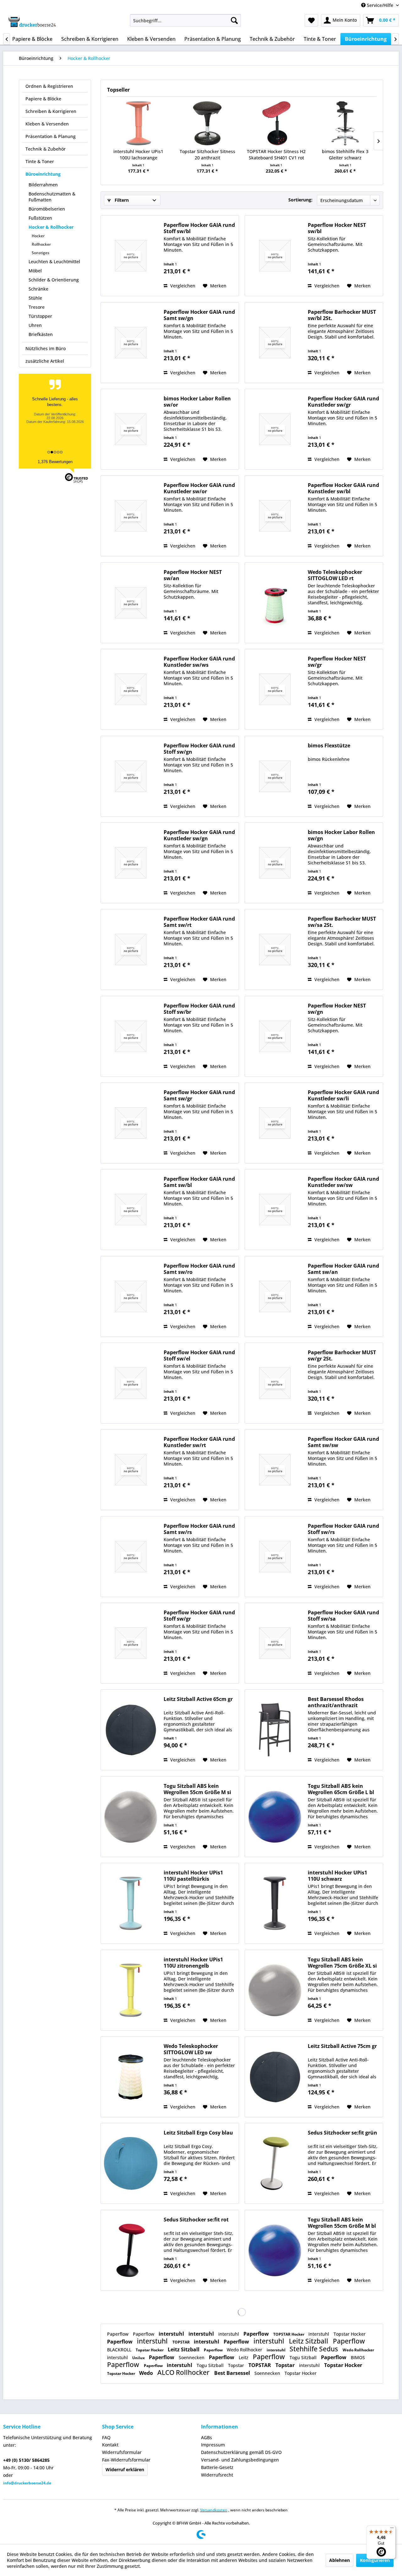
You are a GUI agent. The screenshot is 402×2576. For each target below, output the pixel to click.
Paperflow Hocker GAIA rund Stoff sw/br (199, 1009)
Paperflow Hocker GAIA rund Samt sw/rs (199, 1529)
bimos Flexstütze (329, 746)
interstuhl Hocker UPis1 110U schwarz (337, 1876)
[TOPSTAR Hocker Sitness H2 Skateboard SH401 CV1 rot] (276, 123)
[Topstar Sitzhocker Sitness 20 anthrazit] (208, 123)
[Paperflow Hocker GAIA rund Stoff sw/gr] (131, 1643)
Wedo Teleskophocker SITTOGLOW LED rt (335, 575)
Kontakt (110, 2445)
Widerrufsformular (122, 2452)
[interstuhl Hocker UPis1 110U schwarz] (275, 1903)
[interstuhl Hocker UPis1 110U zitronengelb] (131, 1990)
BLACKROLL (120, 2350)
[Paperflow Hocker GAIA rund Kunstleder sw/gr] (275, 429)
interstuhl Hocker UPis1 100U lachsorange (138, 155)
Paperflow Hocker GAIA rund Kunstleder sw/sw (343, 1182)
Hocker (38, 236)
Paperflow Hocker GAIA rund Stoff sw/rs (343, 1529)
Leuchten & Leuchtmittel (54, 262)
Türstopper (40, 316)
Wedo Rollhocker (245, 2350)
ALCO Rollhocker (184, 2372)
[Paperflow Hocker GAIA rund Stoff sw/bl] (131, 256)
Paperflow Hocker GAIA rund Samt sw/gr (199, 1095)
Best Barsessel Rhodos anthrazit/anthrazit (336, 1702)
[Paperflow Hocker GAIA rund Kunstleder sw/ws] (131, 689)
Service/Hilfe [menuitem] (380, 5)
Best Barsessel (233, 2373)
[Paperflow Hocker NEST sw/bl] (275, 256)
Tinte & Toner (40, 161)
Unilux (139, 2358)
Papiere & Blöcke (43, 99)
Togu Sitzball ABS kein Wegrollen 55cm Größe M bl (342, 2223)
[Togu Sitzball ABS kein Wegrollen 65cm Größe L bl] (275, 1817)
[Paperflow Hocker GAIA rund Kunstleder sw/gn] (131, 863)
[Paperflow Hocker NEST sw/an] (131, 603)
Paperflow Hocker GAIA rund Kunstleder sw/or (199, 488)
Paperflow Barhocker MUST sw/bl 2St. (342, 315)
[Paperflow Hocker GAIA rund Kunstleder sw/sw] (275, 1210)
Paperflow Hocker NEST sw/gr (337, 662)
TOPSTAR (182, 2342)
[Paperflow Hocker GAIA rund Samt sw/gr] (131, 1123)
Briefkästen (41, 334)
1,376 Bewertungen (55, 462)
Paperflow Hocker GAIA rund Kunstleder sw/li (343, 1095)
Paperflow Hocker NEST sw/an (193, 575)
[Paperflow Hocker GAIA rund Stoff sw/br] (131, 1036)
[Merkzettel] (311, 20)
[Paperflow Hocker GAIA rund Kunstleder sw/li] (275, 1123)
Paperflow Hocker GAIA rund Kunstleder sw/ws (199, 662)
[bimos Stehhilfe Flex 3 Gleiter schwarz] (345, 123)
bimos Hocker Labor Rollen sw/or (197, 402)
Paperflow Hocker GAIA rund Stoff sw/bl (199, 228)
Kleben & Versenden (47, 124)
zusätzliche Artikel (45, 361)
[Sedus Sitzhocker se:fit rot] (131, 2250)
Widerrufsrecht (217, 2475)
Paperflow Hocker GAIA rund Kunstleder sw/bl (343, 488)
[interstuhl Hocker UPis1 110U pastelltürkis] (131, 1903)
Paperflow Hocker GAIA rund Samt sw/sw (343, 1442)
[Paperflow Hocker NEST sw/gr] (275, 689)
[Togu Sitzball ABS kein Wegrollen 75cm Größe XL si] (275, 1990)
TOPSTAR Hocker (289, 2334)
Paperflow (118, 2334)
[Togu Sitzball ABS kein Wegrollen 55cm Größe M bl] (275, 2250)
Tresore (37, 307)
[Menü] (392, 2529)
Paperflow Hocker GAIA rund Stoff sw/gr (199, 1616)
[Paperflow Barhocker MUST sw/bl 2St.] (275, 343)
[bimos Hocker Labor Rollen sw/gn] (275, 863)
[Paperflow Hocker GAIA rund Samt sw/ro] (131, 1296)
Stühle (35, 298)
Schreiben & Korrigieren (51, 111)
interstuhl (172, 2334)
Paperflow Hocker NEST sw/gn (337, 1009)
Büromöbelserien (47, 209)
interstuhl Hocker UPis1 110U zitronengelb (193, 1963)
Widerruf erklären (125, 2469)
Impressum (213, 2445)
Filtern (121, 200)
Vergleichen (182, 286)
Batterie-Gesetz (217, 2467)
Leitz (244, 2357)
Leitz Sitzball (309, 2341)
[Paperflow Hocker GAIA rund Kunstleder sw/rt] (131, 1470)
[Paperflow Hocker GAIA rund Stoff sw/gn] (131, 776)
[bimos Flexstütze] (275, 776)
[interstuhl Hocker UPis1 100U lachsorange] (139, 123)
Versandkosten (214, 2510)
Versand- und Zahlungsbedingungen (240, 2460)
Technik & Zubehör (46, 149)
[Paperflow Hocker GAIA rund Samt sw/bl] (131, 1210)
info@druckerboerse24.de (27, 2483)
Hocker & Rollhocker (51, 227)
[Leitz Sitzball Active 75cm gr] (275, 2077)
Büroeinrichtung (43, 174)
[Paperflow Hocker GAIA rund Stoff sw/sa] (275, 1643)
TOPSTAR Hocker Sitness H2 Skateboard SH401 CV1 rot (276, 155)
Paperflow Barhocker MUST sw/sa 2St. (342, 922)
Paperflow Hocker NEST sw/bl (337, 228)
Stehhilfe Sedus (315, 2349)
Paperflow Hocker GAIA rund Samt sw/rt (199, 922)
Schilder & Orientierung (54, 280)
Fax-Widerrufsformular (126, 2460)
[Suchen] (234, 20)
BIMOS (358, 2357)
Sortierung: (300, 200)
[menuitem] (185, 20)
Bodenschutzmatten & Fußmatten (52, 197)
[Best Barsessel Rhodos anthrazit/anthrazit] (275, 1730)
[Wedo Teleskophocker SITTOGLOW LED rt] (275, 603)
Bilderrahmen (43, 185)
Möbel (35, 271)
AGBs (206, 2437)
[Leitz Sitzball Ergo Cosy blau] (131, 2163)
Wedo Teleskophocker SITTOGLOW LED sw (191, 2049)
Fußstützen (40, 218)
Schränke (38, 289)
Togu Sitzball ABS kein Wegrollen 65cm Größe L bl (341, 1789)
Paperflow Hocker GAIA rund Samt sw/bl (199, 1182)
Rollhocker (41, 244)
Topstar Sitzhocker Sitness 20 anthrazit (207, 155)
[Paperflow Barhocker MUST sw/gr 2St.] (275, 1383)
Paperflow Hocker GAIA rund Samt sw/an (343, 1269)
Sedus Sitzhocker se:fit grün (342, 2133)
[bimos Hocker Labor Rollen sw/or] (131, 429)
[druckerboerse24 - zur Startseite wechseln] (32, 22)
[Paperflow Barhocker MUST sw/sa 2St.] (275, 949)
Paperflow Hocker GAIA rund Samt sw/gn (199, 315)
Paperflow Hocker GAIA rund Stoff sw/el (199, 1355)
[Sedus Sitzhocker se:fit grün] (275, 2163)
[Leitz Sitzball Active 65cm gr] (131, 1730)
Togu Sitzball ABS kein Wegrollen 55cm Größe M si (197, 1789)
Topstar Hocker (350, 2334)
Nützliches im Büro (46, 348)
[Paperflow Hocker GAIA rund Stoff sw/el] (131, 1383)
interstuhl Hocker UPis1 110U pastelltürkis (193, 1876)
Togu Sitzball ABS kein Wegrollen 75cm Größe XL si (342, 1963)
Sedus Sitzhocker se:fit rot (196, 2220)
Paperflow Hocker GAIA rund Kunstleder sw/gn (199, 835)
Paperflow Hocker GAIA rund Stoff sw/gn (199, 749)
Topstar (237, 2365)
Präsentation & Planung (51, 136)
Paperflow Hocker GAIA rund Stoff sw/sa (343, 1616)
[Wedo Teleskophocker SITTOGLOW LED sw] (131, 2077)
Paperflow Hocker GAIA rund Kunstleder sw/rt (199, 1442)
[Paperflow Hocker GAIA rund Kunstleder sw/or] (131, 516)
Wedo (147, 2373)
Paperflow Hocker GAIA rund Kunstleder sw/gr (343, 402)
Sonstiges (41, 253)
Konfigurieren (375, 2560)
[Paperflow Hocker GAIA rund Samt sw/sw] (275, 1470)
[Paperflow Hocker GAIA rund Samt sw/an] (275, 1296)
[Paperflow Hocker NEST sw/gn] (275, 1036)
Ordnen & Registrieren (49, 86)
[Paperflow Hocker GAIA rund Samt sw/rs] (131, 1557)
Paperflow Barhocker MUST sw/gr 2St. (342, 1355)
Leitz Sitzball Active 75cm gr (342, 2046)
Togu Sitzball (304, 2357)
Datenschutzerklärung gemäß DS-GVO (241, 2452)
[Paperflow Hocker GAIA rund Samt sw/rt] (131, 949)
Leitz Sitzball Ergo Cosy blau (198, 2133)
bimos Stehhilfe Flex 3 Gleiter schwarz (345, 155)
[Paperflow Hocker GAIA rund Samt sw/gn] (131, 343)
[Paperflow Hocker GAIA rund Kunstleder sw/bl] (275, 516)
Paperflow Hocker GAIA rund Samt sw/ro (199, 1269)
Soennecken (192, 2357)
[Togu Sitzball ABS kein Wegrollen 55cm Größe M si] (131, 1817)
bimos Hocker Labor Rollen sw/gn (341, 835)
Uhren (35, 325)
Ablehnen (340, 2560)
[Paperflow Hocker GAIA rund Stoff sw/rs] (275, 1557)
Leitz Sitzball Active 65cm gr (198, 1699)
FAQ (106, 2437)
